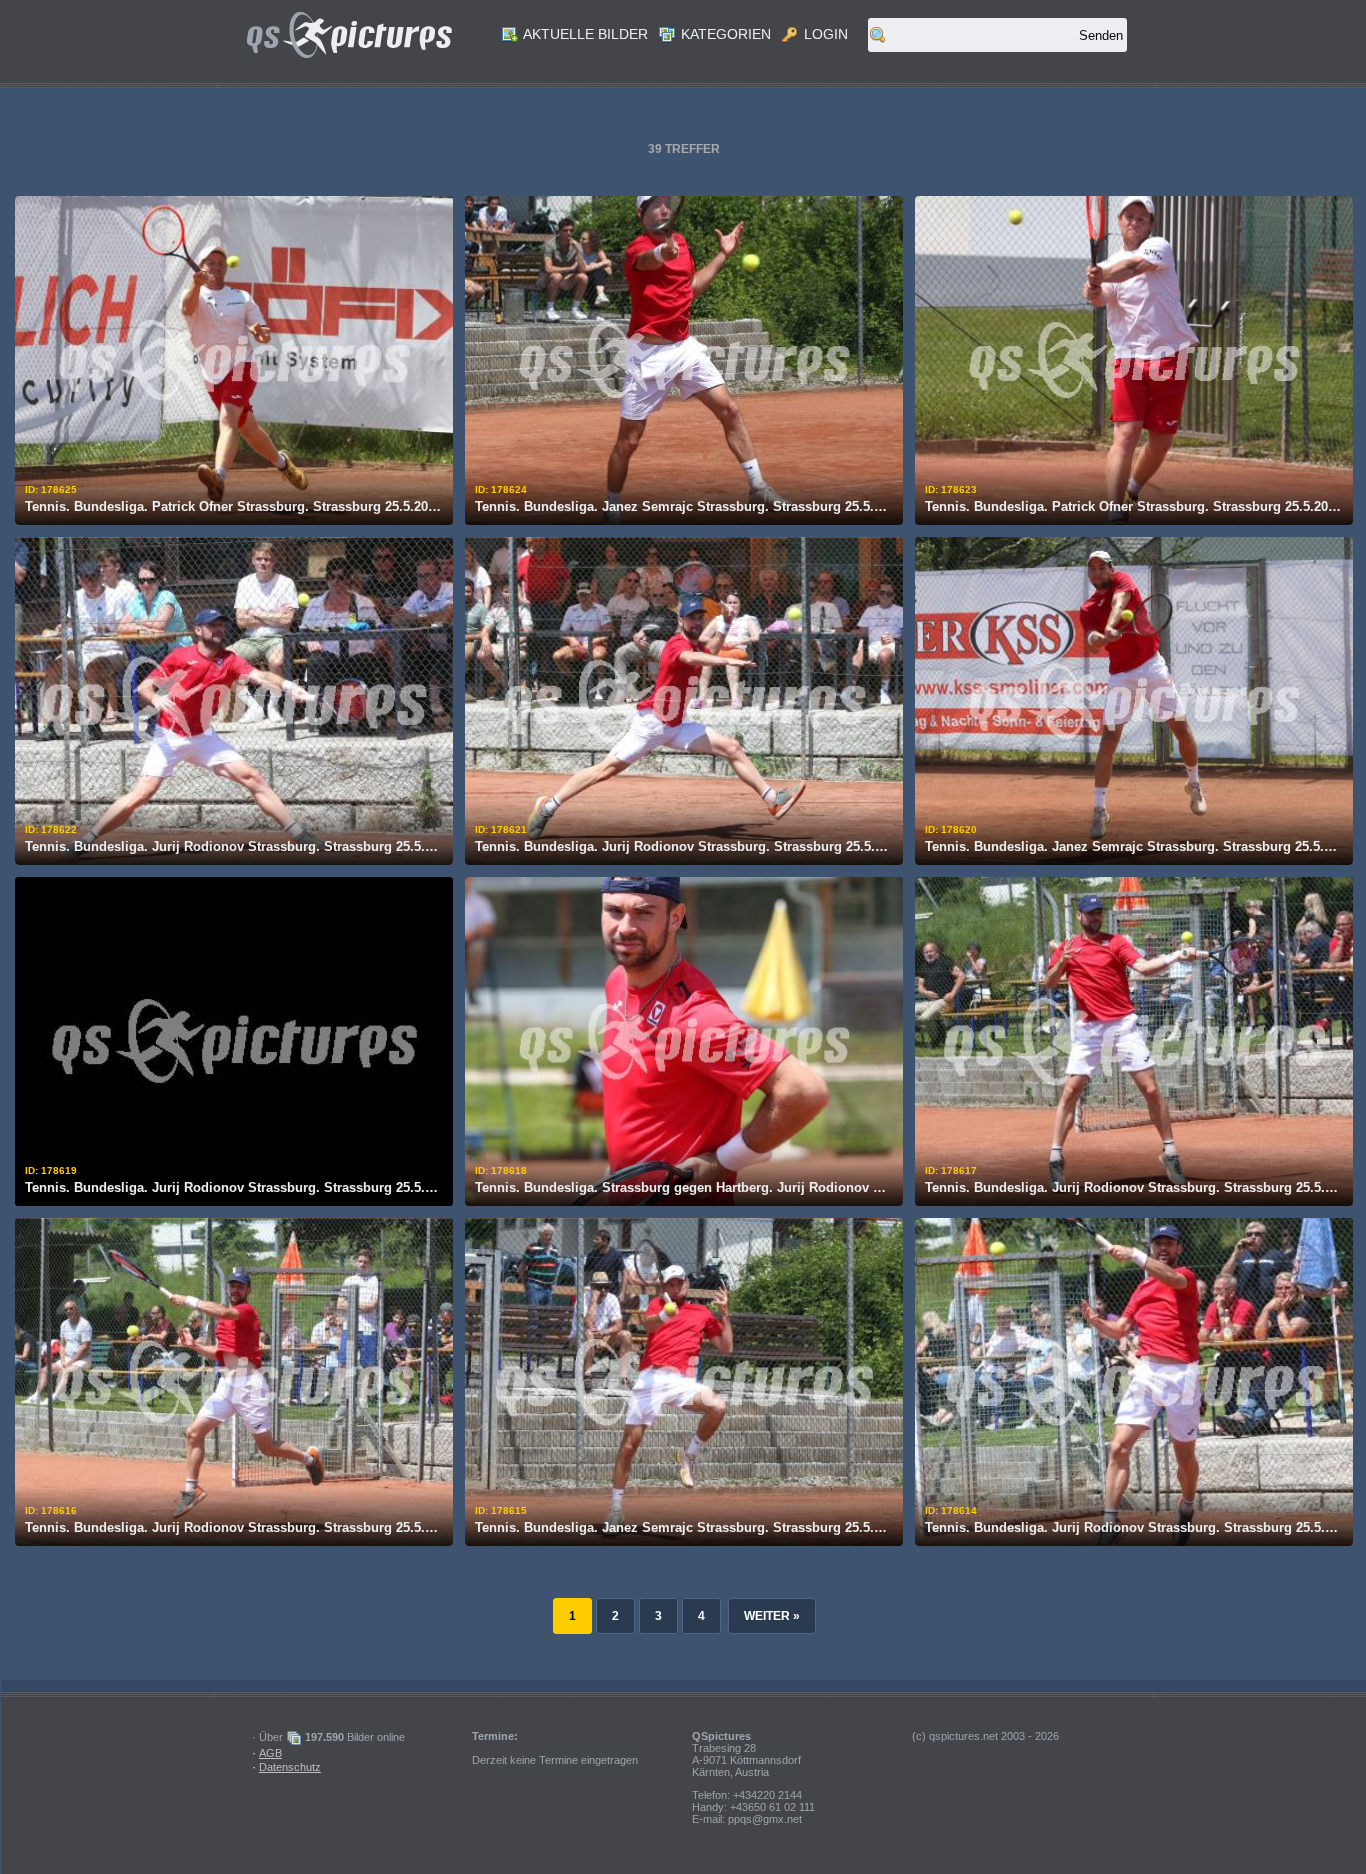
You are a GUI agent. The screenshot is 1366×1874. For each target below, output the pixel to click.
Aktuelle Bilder (584, 34)
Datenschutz (290, 1767)
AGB (270, 1753)
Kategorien (724, 34)
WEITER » (772, 1616)
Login (824, 34)
